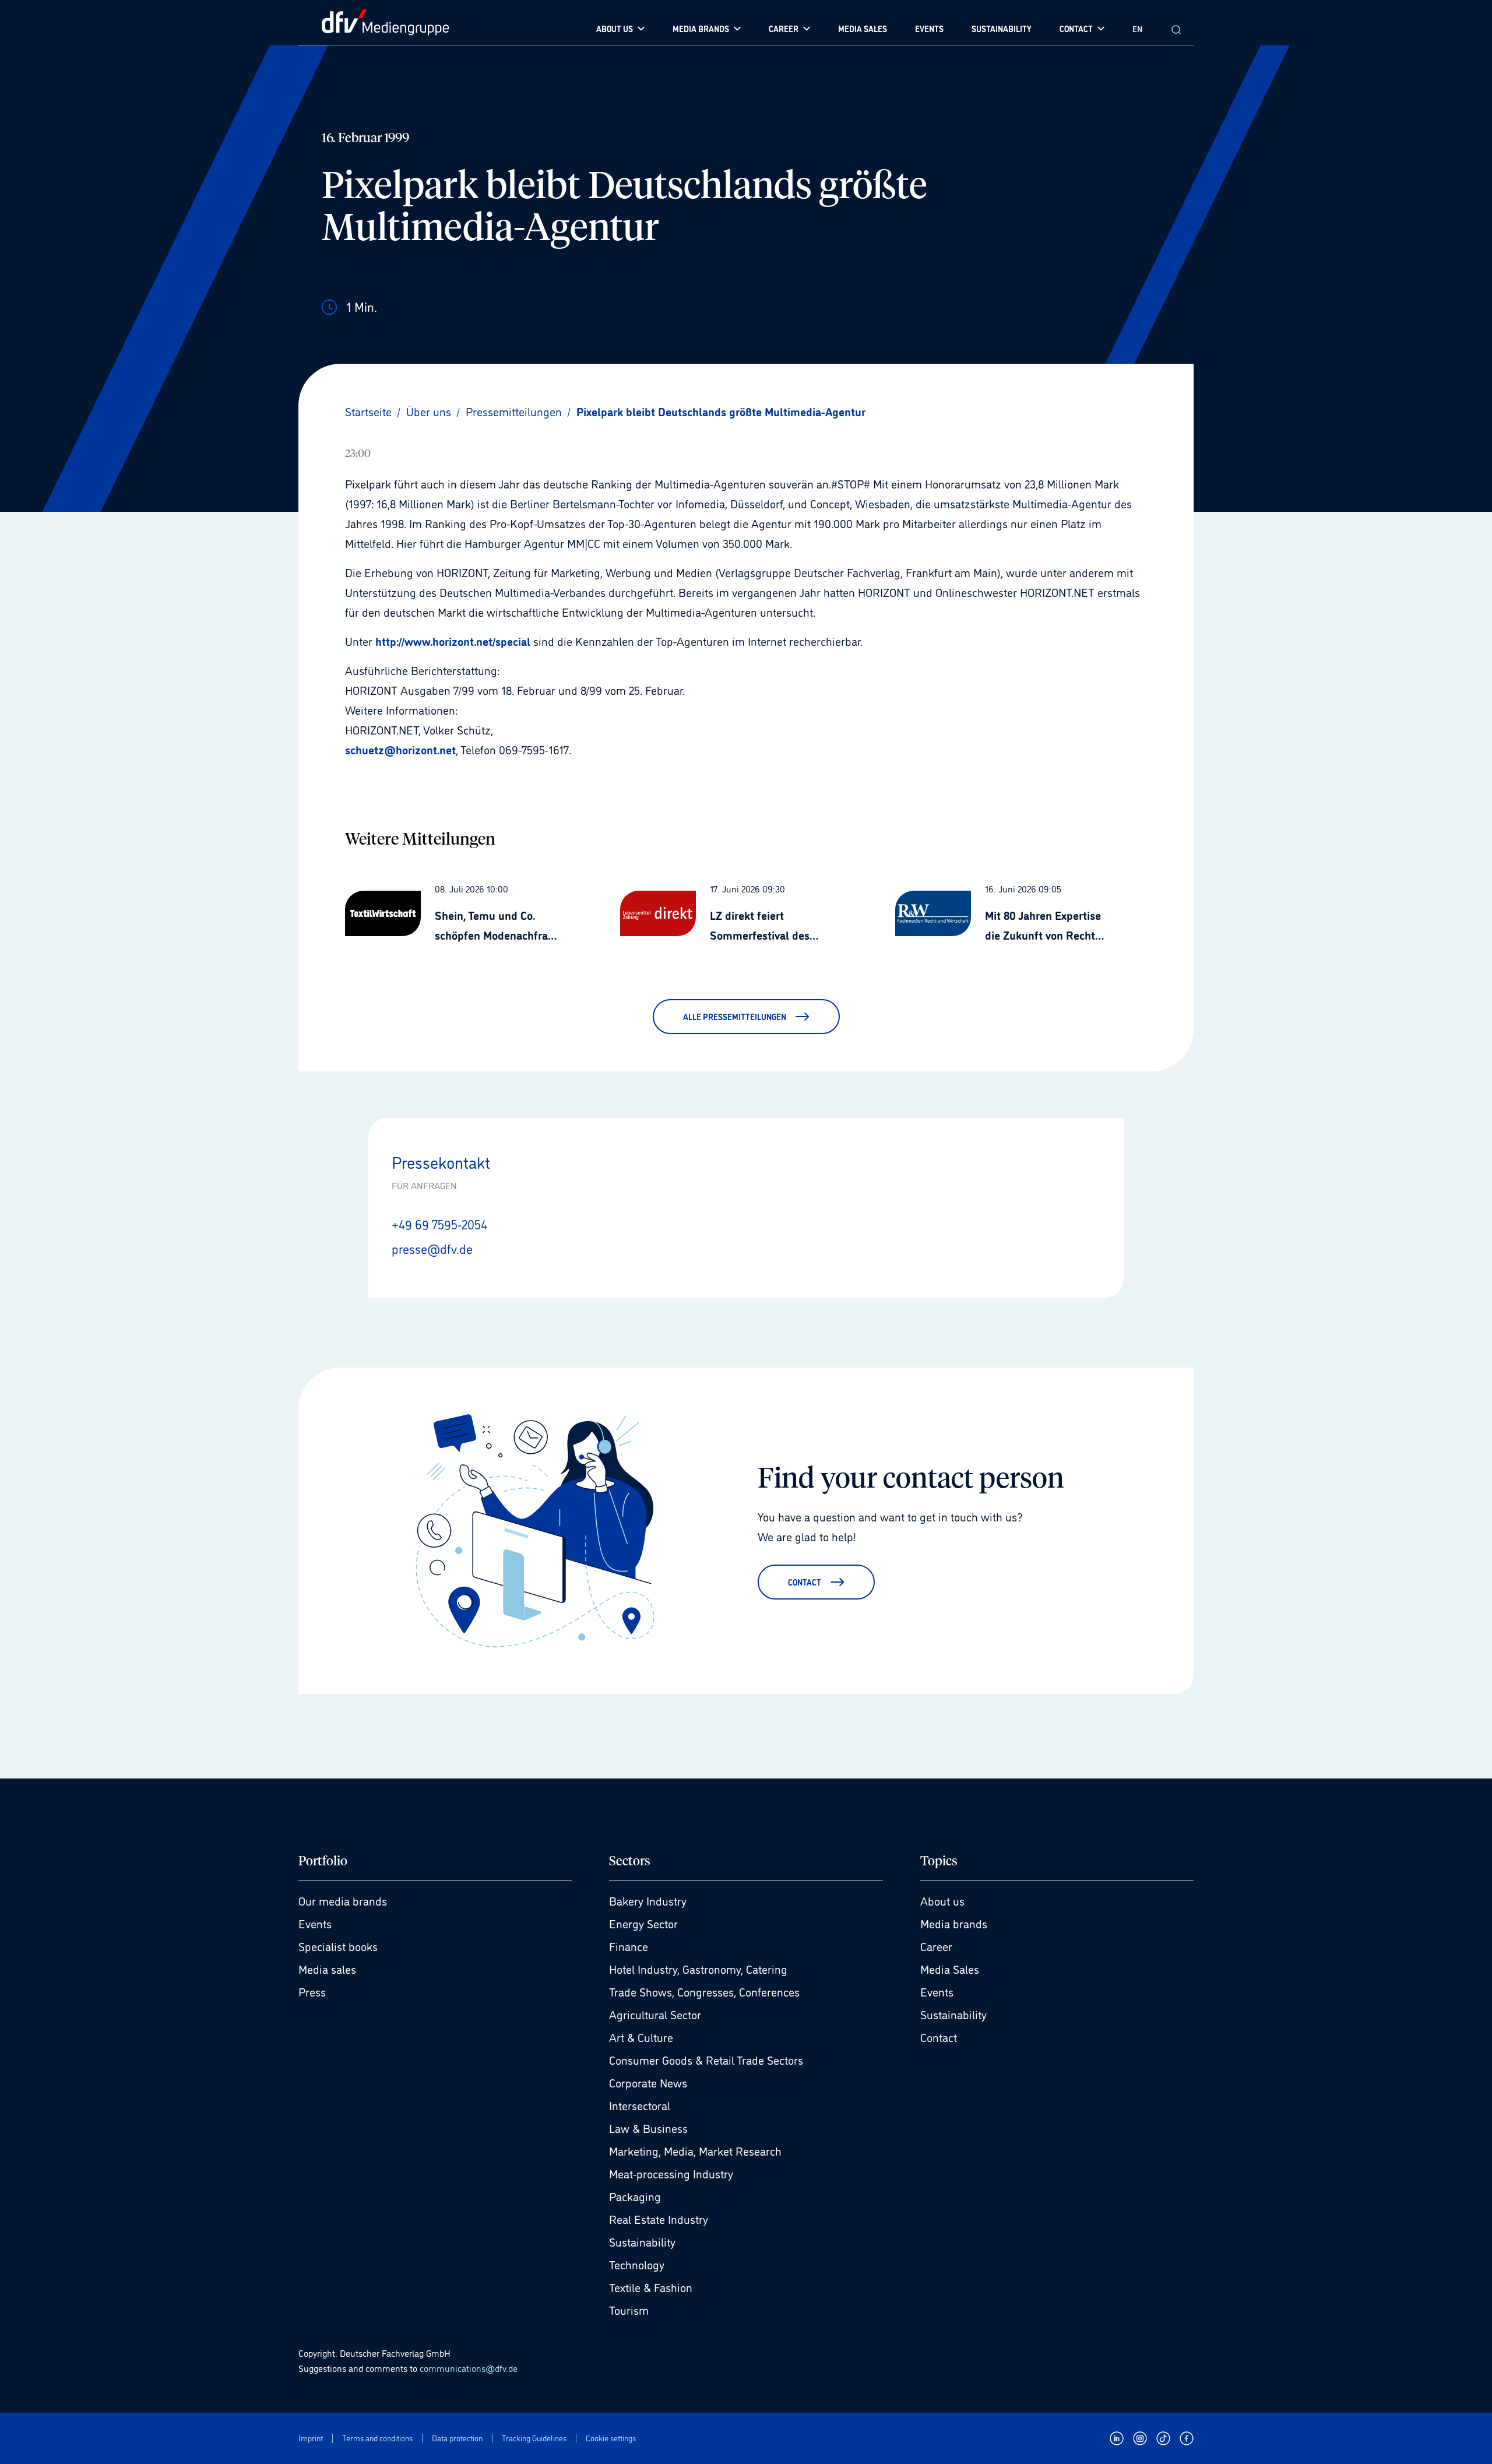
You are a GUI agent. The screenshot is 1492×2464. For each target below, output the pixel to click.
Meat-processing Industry (671, 2173)
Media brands (954, 1923)
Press (312, 1991)
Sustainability (642, 2241)
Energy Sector (643, 1923)
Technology (637, 2264)
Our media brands (343, 1900)
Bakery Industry (648, 1900)
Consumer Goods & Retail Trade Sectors (706, 2059)
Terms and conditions (377, 2438)
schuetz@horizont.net (400, 749)
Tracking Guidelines (534, 2438)
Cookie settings (611, 2438)
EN (1137, 28)
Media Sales (950, 1969)
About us (942, 1900)
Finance (629, 1946)
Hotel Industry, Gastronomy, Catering (698, 1969)
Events (315, 1923)
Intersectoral (640, 2105)
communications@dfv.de (469, 2368)
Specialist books (338, 1946)
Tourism (629, 2310)
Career (936, 1946)
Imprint (311, 2438)
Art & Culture (641, 2037)
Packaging (635, 2196)
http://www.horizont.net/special (453, 641)
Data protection (457, 2438)
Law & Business (648, 2128)
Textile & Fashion (651, 2287)
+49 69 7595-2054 (439, 1224)
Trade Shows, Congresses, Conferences (704, 1991)
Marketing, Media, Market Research (695, 2150)
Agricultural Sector (655, 2014)
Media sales (327, 1969)
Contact (939, 2037)
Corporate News (648, 2082)
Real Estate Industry (659, 2219)
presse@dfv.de (432, 1248)
